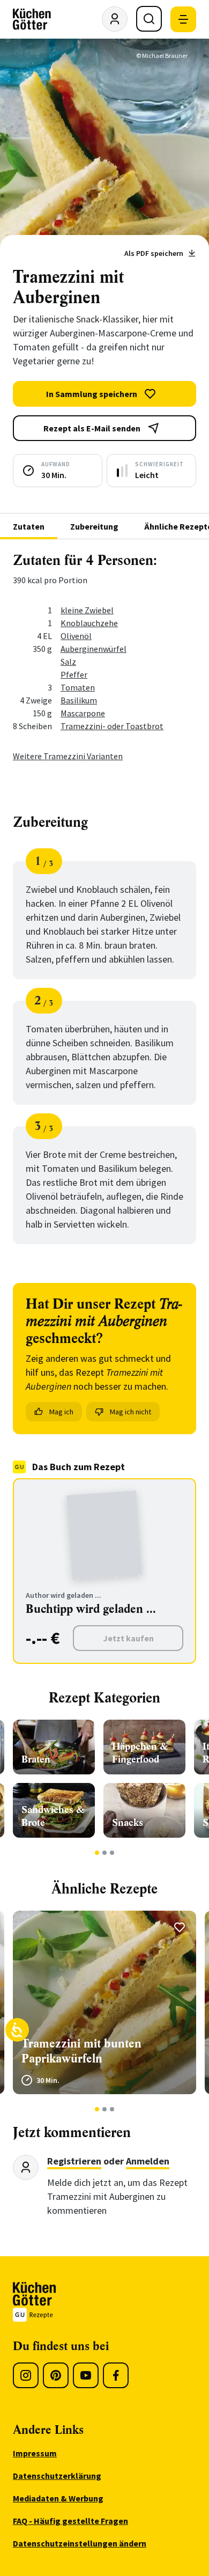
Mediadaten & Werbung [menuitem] (58, 2498)
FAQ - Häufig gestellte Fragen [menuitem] (70, 2521)
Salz (68, 662)
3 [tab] (112, 1853)
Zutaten (29, 526)
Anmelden (148, 2161)
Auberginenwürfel (94, 649)
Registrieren (74, 2161)
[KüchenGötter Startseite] (32, 19)
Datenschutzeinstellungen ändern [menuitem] (80, 2543)
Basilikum (79, 700)
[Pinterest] (56, 2375)
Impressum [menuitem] (35, 2453)
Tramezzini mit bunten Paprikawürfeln (81, 2051)
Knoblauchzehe (89, 623)
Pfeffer (74, 674)
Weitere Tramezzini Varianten (68, 756)
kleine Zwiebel (87, 610)
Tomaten (78, 687)
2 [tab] (105, 1853)
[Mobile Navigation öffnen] (183, 19)
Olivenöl (76, 636)
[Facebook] (116, 2375)
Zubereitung (94, 526)
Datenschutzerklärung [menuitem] (57, 2476)
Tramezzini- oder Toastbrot (112, 726)
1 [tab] (97, 1853)
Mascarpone (83, 713)
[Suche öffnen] (149, 19)
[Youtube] (86, 2375)
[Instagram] (26, 2375)
